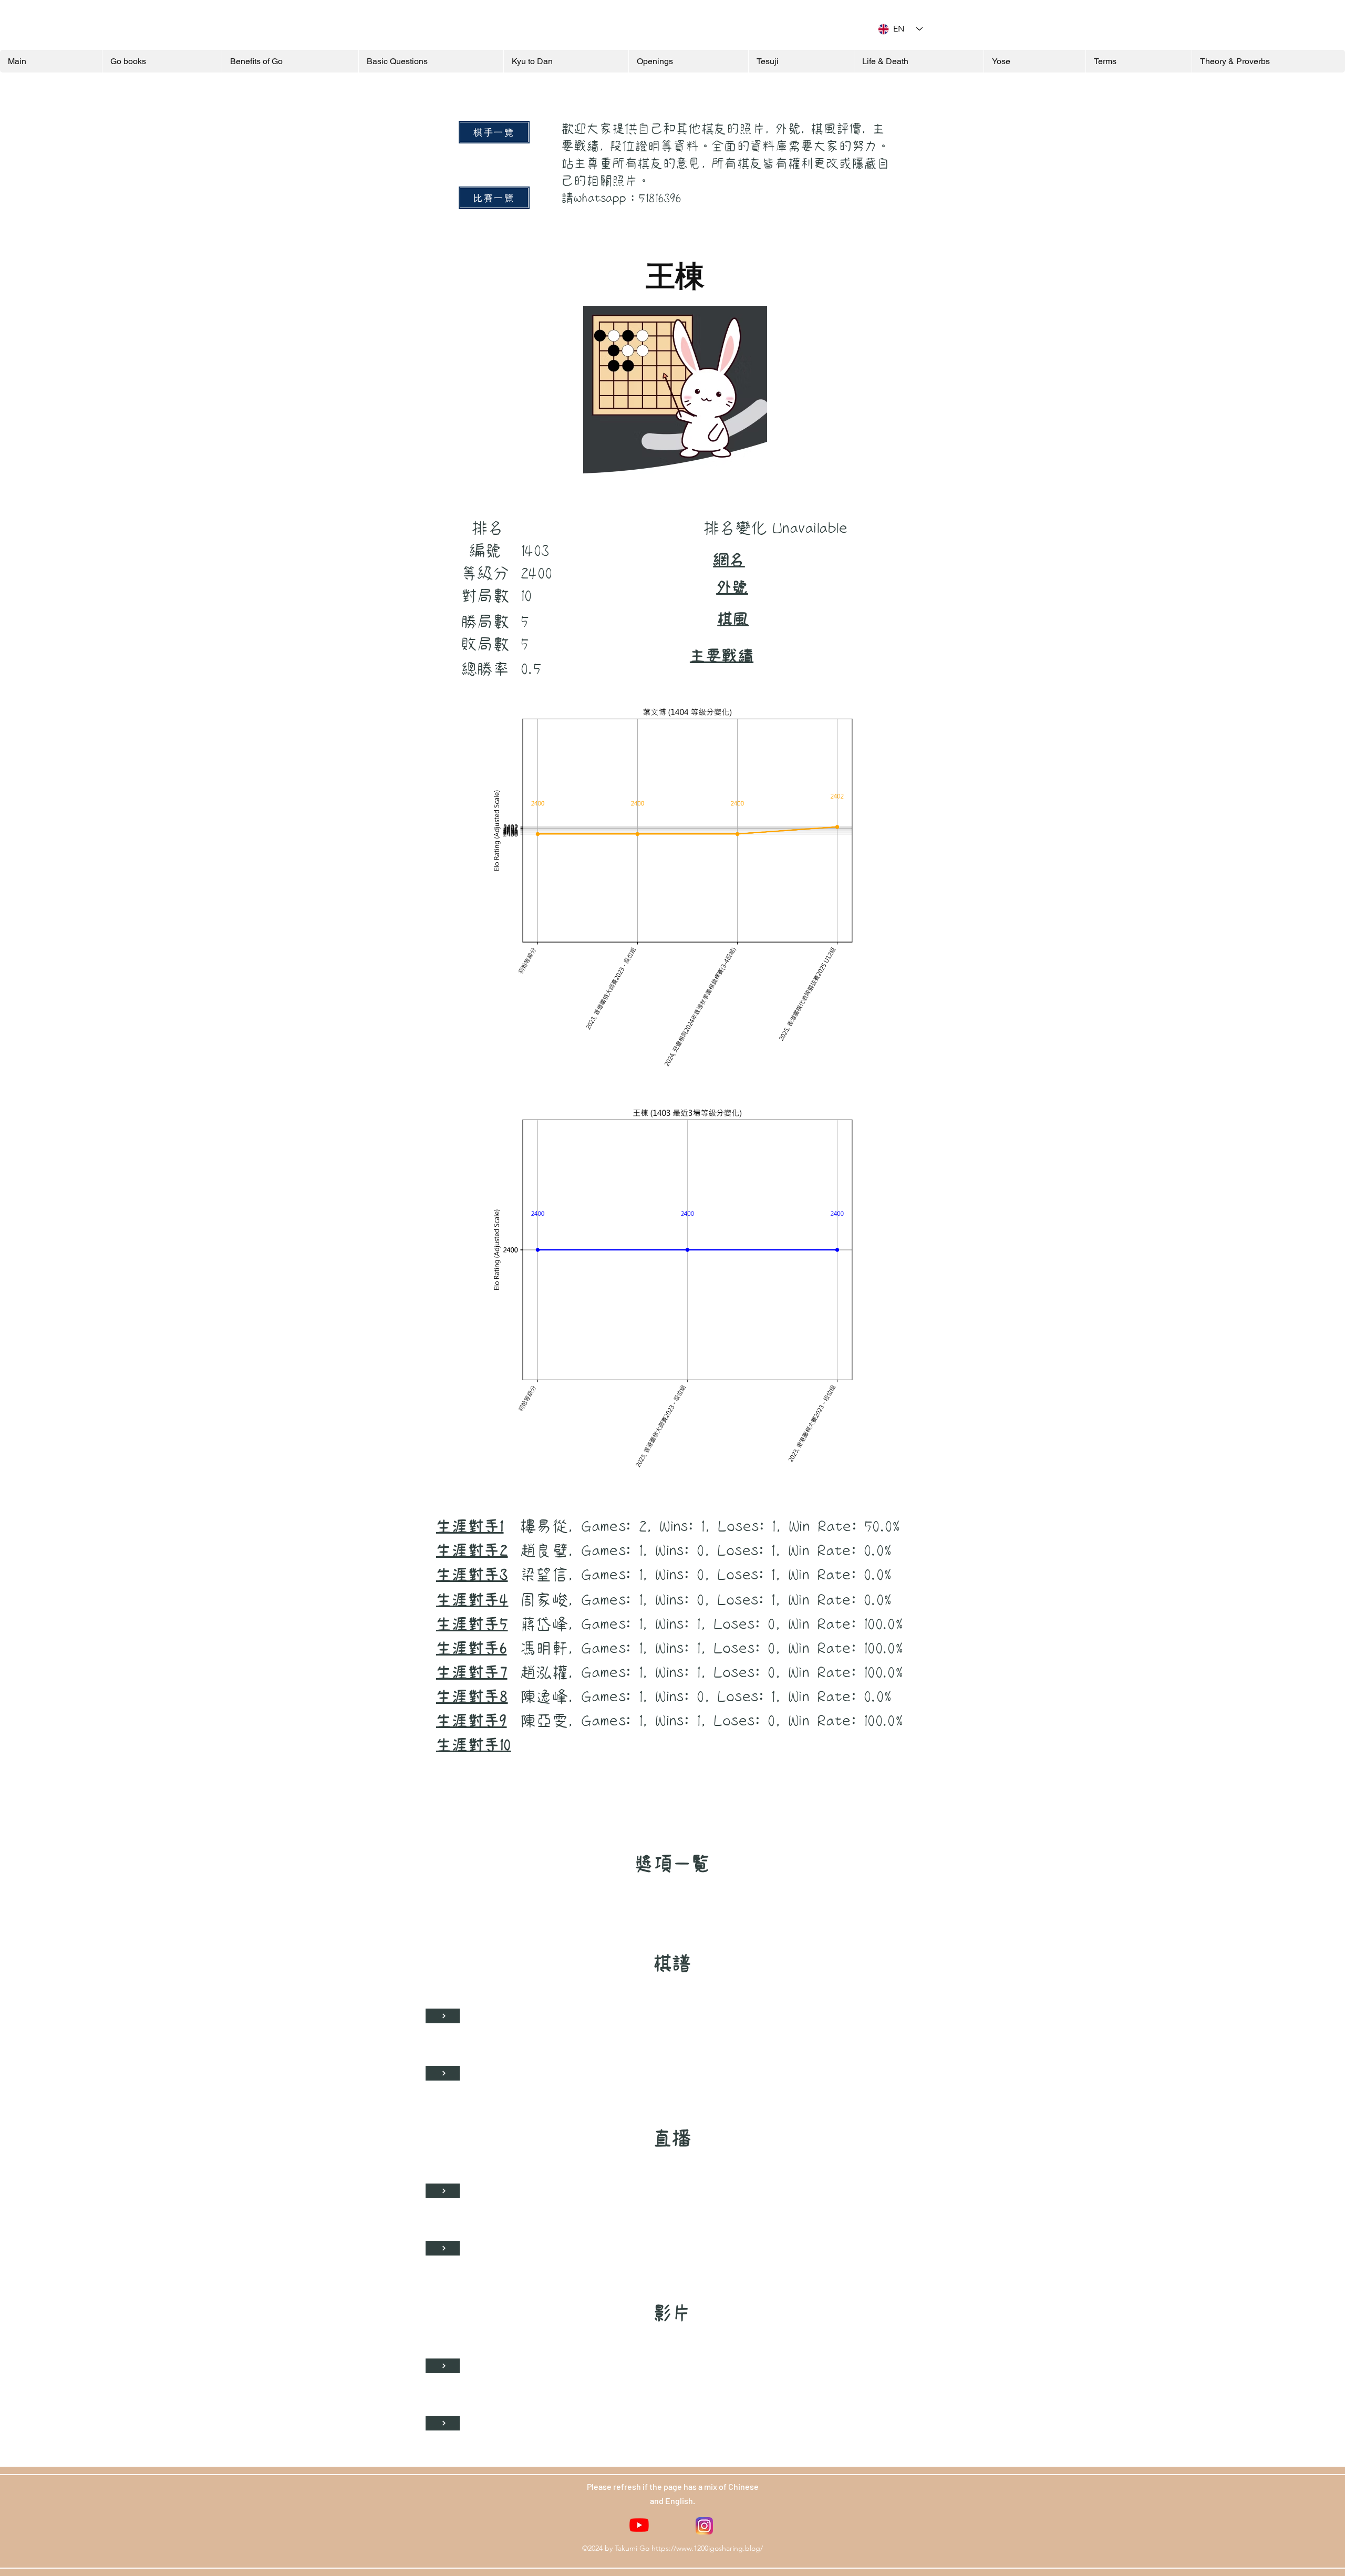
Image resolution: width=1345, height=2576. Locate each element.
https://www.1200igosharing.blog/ (707, 2548)
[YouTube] (639, 2525)
